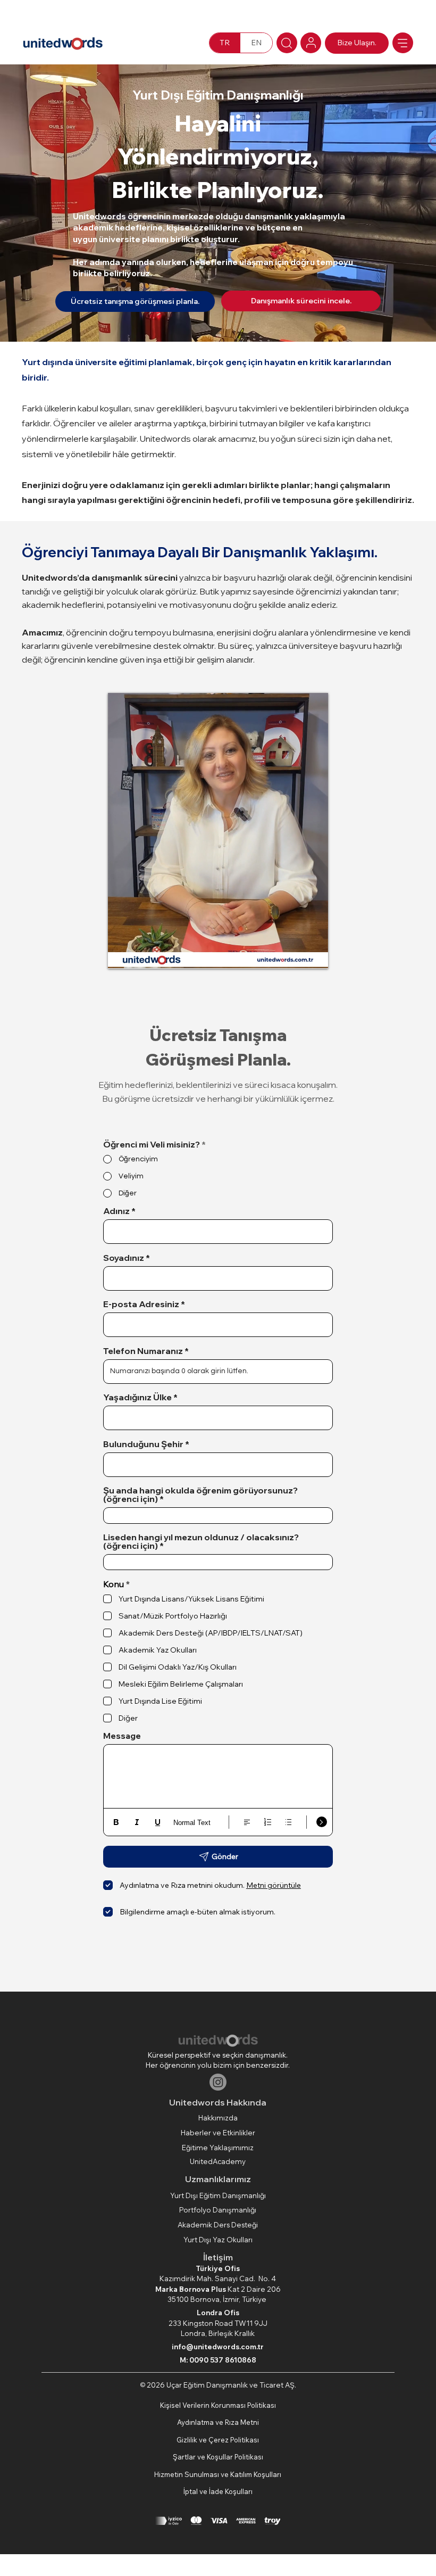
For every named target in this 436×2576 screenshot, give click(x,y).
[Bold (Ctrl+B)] (116, 1822)
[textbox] (218, 1753)
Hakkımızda (218, 2118)
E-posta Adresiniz (141, 1304)
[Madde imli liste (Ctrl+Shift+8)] (288, 1822)
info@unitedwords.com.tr (218, 2347)
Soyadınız (124, 1258)
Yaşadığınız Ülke (137, 1397)
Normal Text (192, 1823)
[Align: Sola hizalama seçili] (247, 1822)
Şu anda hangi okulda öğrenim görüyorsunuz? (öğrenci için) (200, 1495)
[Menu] (403, 43)
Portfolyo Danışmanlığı (218, 2210)
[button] (309, 956)
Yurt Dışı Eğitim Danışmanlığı (218, 2195)
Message (122, 1736)
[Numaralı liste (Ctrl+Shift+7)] (268, 1822)
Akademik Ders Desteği (218, 2225)
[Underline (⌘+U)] (158, 1822)
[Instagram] (218, 2082)
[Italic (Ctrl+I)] (137, 1822)
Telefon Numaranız (143, 1351)
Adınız (116, 1211)
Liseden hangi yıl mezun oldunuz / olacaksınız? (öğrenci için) (201, 1541)
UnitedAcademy (218, 2161)
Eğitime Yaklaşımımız (218, 2148)
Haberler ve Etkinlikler (218, 2133)
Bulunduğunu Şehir (143, 1444)
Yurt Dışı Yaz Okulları (218, 2240)
